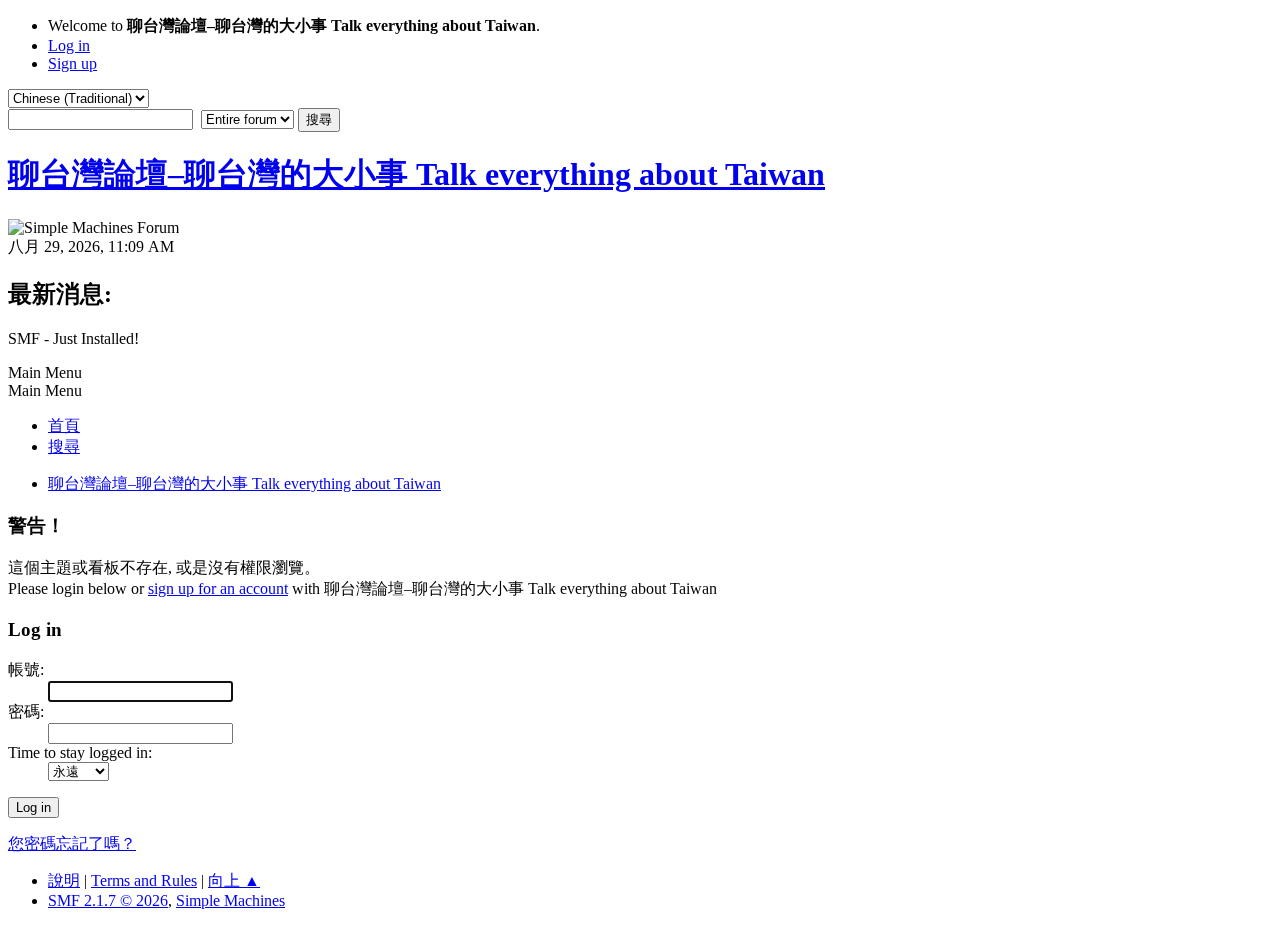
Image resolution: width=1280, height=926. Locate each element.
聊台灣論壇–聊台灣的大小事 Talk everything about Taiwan (416, 174)
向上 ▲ (234, 880)
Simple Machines (230, 900)
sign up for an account (218, 588)
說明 (64, 880)
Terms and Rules (144, 880)
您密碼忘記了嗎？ (72, 843)
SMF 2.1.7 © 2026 (108, 900)
